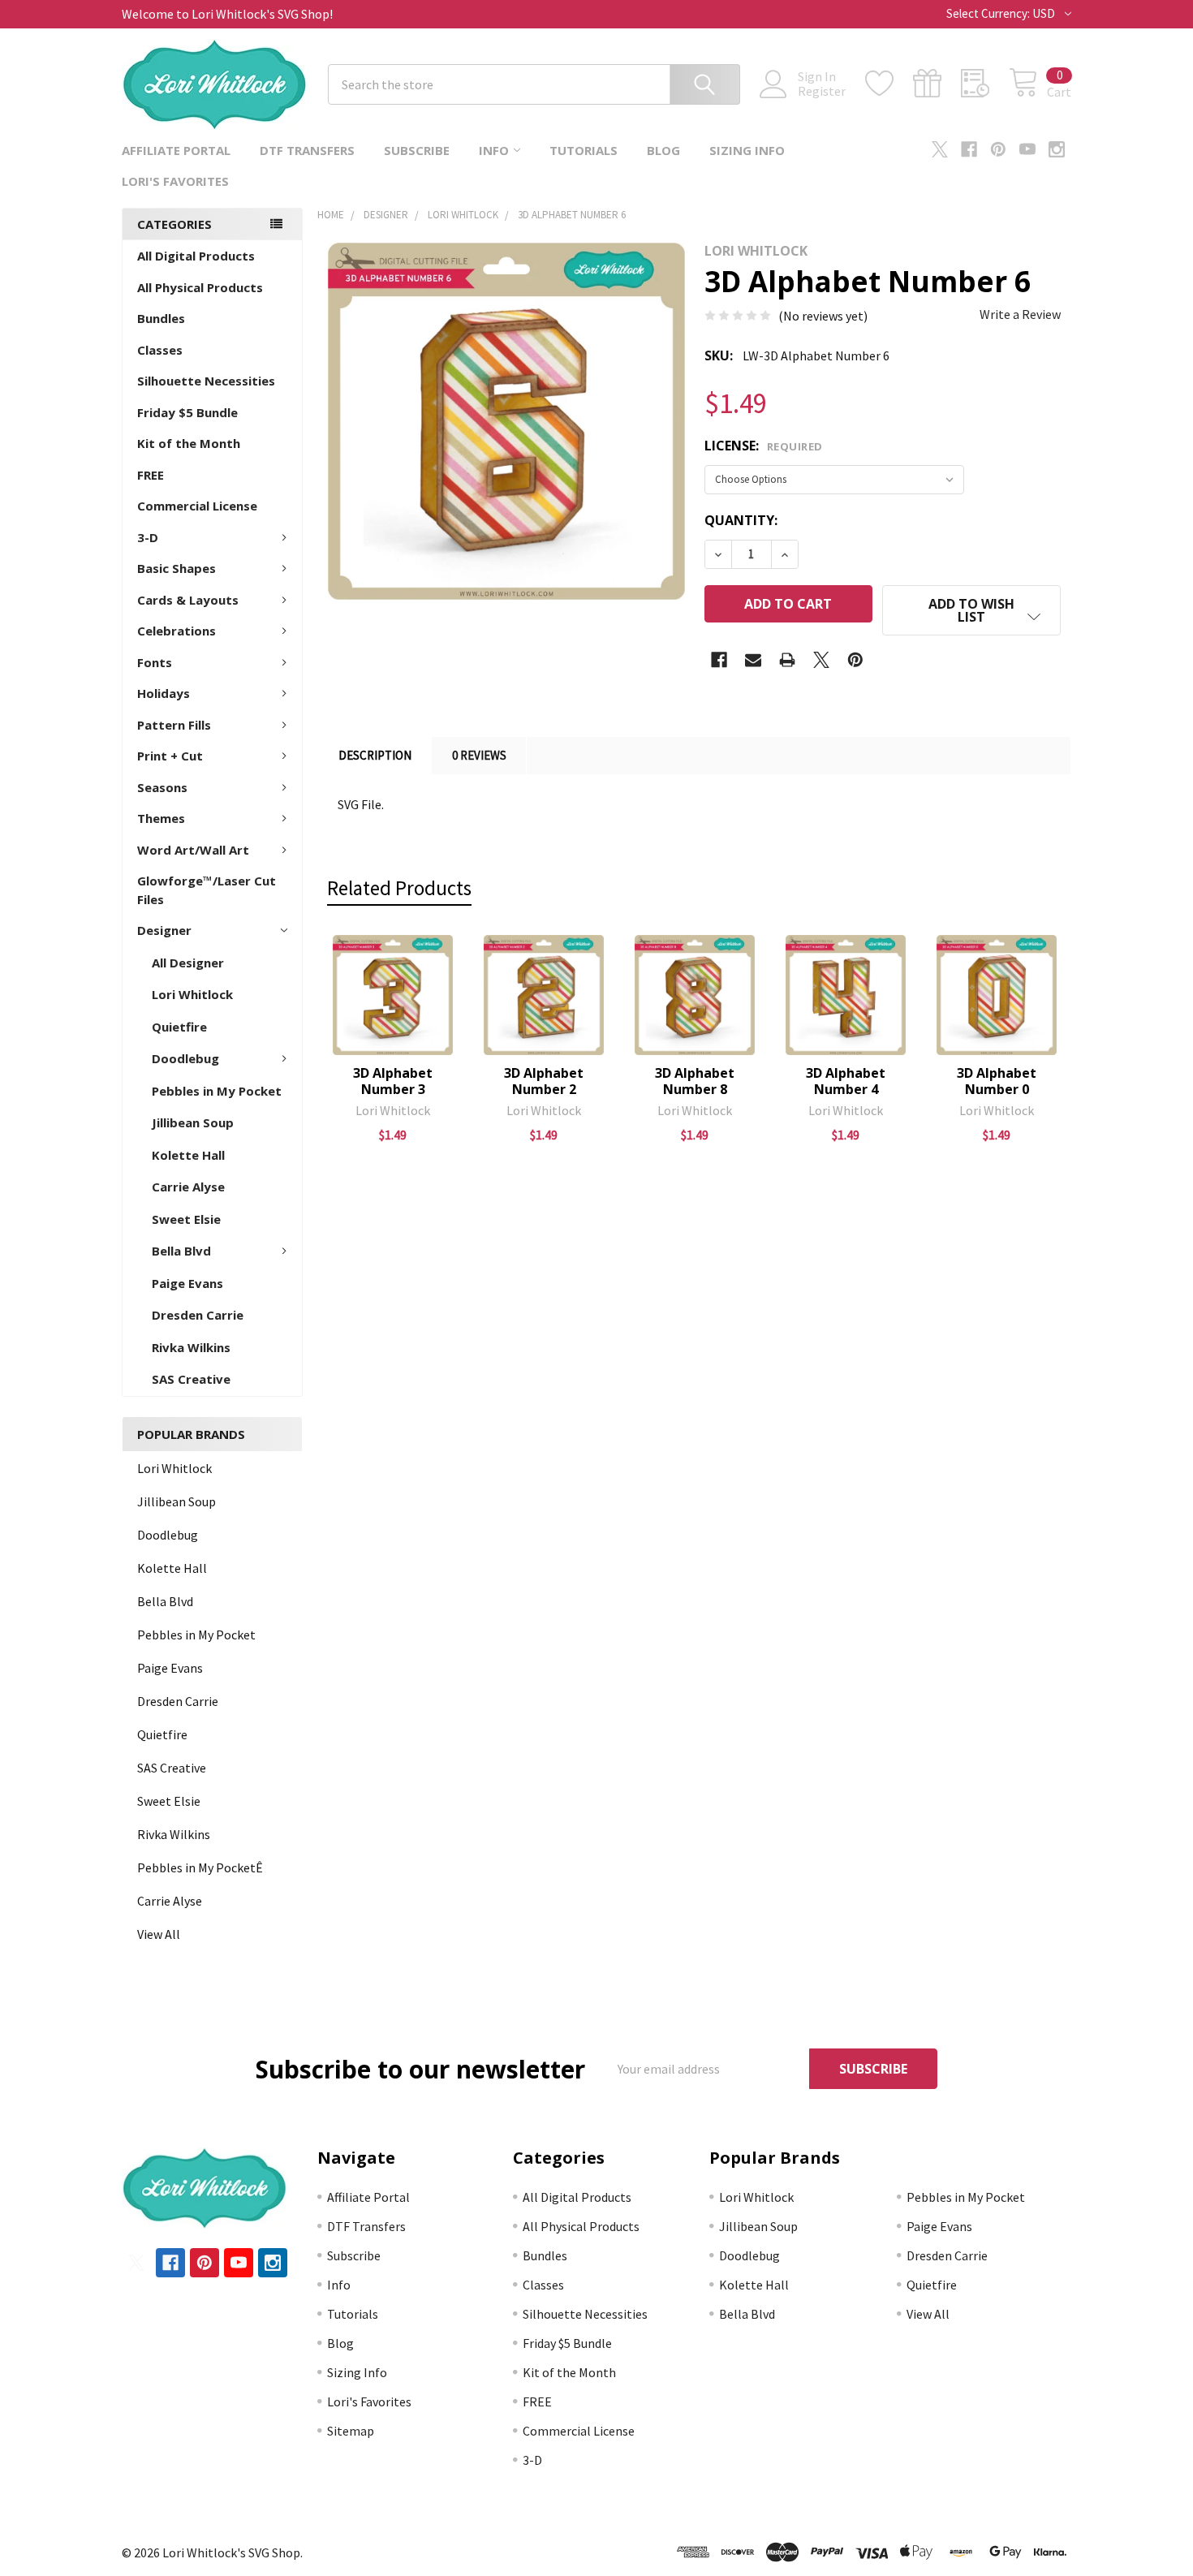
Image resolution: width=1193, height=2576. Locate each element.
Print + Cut (170, 756)
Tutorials (584, 150)
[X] (940, 149)
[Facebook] (969, 149)
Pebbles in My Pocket (217, 1091)
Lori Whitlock (192, 994)
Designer (164, 930)
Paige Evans (187, 1283)
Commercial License (197, 506)
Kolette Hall (188, 1155)
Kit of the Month (189, 443)
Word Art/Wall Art (193, 850)
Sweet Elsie (186, 1219)
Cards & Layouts (188, 600)
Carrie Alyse (188, 1187)
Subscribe (417, 150)
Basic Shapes (177, 568)
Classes (160, 350)
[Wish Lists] (889, 84)
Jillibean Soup (193, 1122)
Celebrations (177, 631)
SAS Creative (191, 1379)
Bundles (161, 318)
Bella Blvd (181, 1251)
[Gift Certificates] (937, 84)
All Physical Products (200, 287)
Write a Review (1020, 314)
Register (822, 91)
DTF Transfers (307, 150)
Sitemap (351, 2431)
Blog (663, 150)
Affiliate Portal (176, 150)
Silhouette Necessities (206, 381)
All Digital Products (196, 256)
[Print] (787, 660)
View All (159, 1934)
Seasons (162, 787)
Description (375, 755)
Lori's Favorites (175, 181)
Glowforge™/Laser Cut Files (207, 890)
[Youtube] (1027, 149)
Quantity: (741, 520)
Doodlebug (185, 1058)
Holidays (164, 693)
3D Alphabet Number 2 (544, 1081)
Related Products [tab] (399, 888)
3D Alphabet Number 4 (846, 1081)
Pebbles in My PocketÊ (200, 1867)
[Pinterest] (998, 149)
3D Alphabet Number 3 (393, 1081)
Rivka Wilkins (191, 1347)
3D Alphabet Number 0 (997, 1081)
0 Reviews (479, 755)
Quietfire (179, 1027)
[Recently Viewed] (985, 84)
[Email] (753, 660)
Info (494, 150)
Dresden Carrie (198, 1315)
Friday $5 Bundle (187, 412)
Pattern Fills (174, 725)
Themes (161, 818)
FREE (151, 475)
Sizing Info (747, 150)
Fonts (155, 662)
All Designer (188, 963)
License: (764, 446)
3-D (148, 537)
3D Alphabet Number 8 (695, 1081)
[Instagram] (1057, 149)
